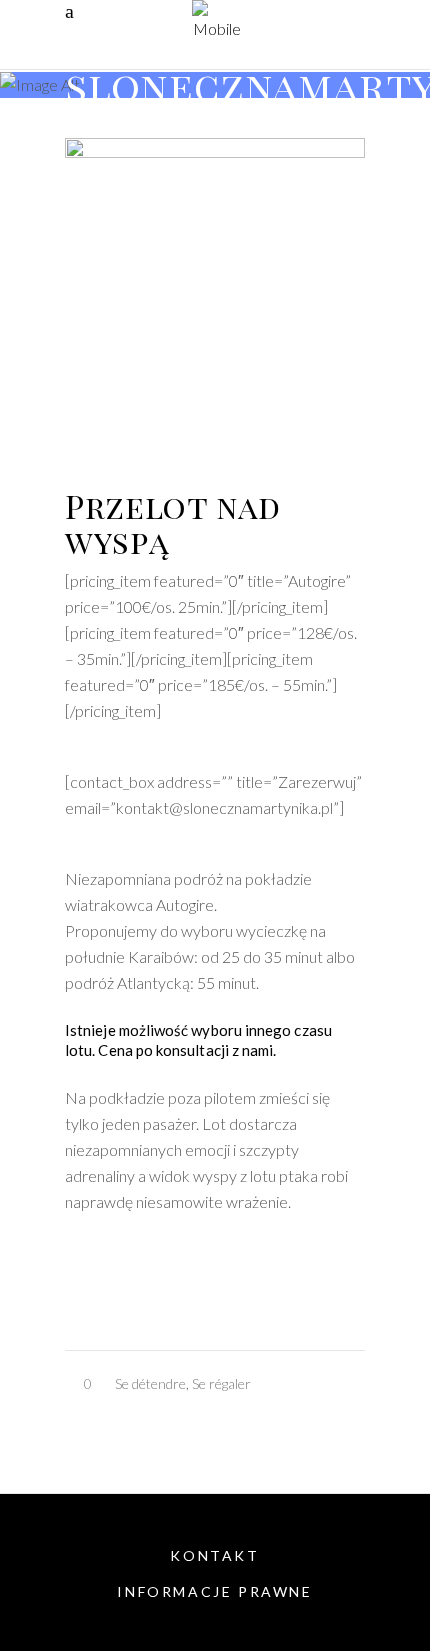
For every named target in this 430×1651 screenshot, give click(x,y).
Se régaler (221, 1383)
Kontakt (214, 1555)
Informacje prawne (214, 1591)
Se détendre (150, 1383)
